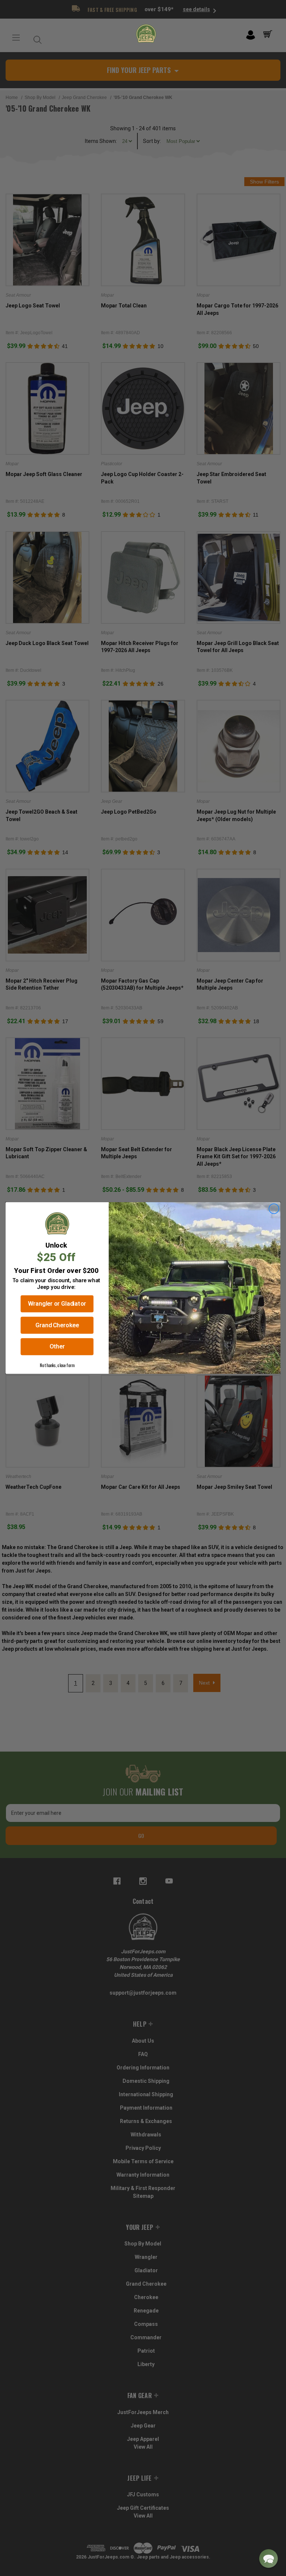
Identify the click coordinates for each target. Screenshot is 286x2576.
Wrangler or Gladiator (57, 1304)
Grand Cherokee (57, 1325)
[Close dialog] (274, 1209)
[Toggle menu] (16, 38)
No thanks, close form (57, 1365)
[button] (268, 2559)
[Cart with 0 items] (269, 34)
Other (57, 1347)
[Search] (36, 38)
